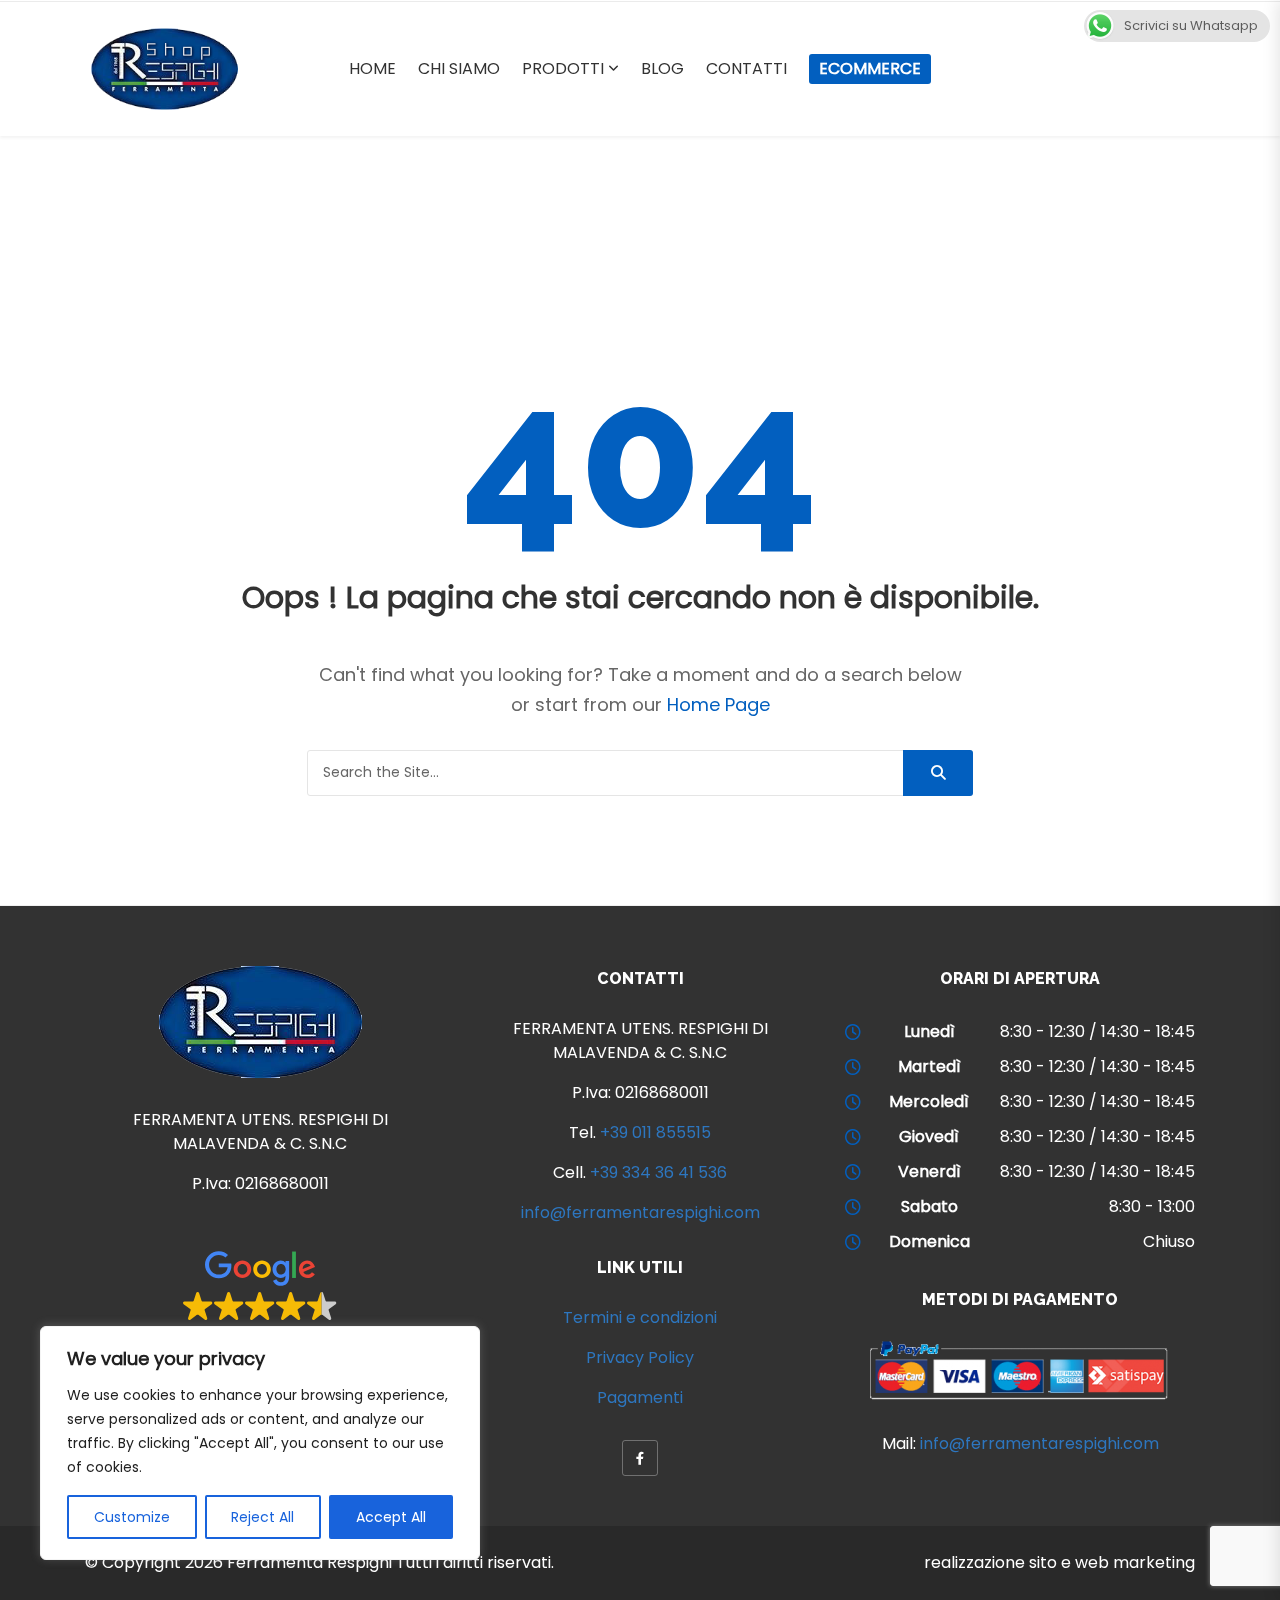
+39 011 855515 (655, 1132)
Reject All (262, 1517)
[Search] (938, 773)
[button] (260, 1298)
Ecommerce (870, 68)
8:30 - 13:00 (1152, 1206)
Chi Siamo (459, 68)
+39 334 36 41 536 (658, 1172)
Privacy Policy (640, 1357)
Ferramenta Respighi (309, 1562)
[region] (260, 1443)
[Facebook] (640, 1458)
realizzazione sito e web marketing (1059, 1562)
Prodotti (563, 68)
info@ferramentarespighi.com (640, 1212)
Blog (662, 68)
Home (372, 68)
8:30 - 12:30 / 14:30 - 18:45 (1097, 1031)
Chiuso (1169, 1241)
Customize (132, 1517)
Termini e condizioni (640, 1317)
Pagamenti (640, 1397)
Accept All (391, 1517)
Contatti (746, 68)
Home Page (718, 704)
